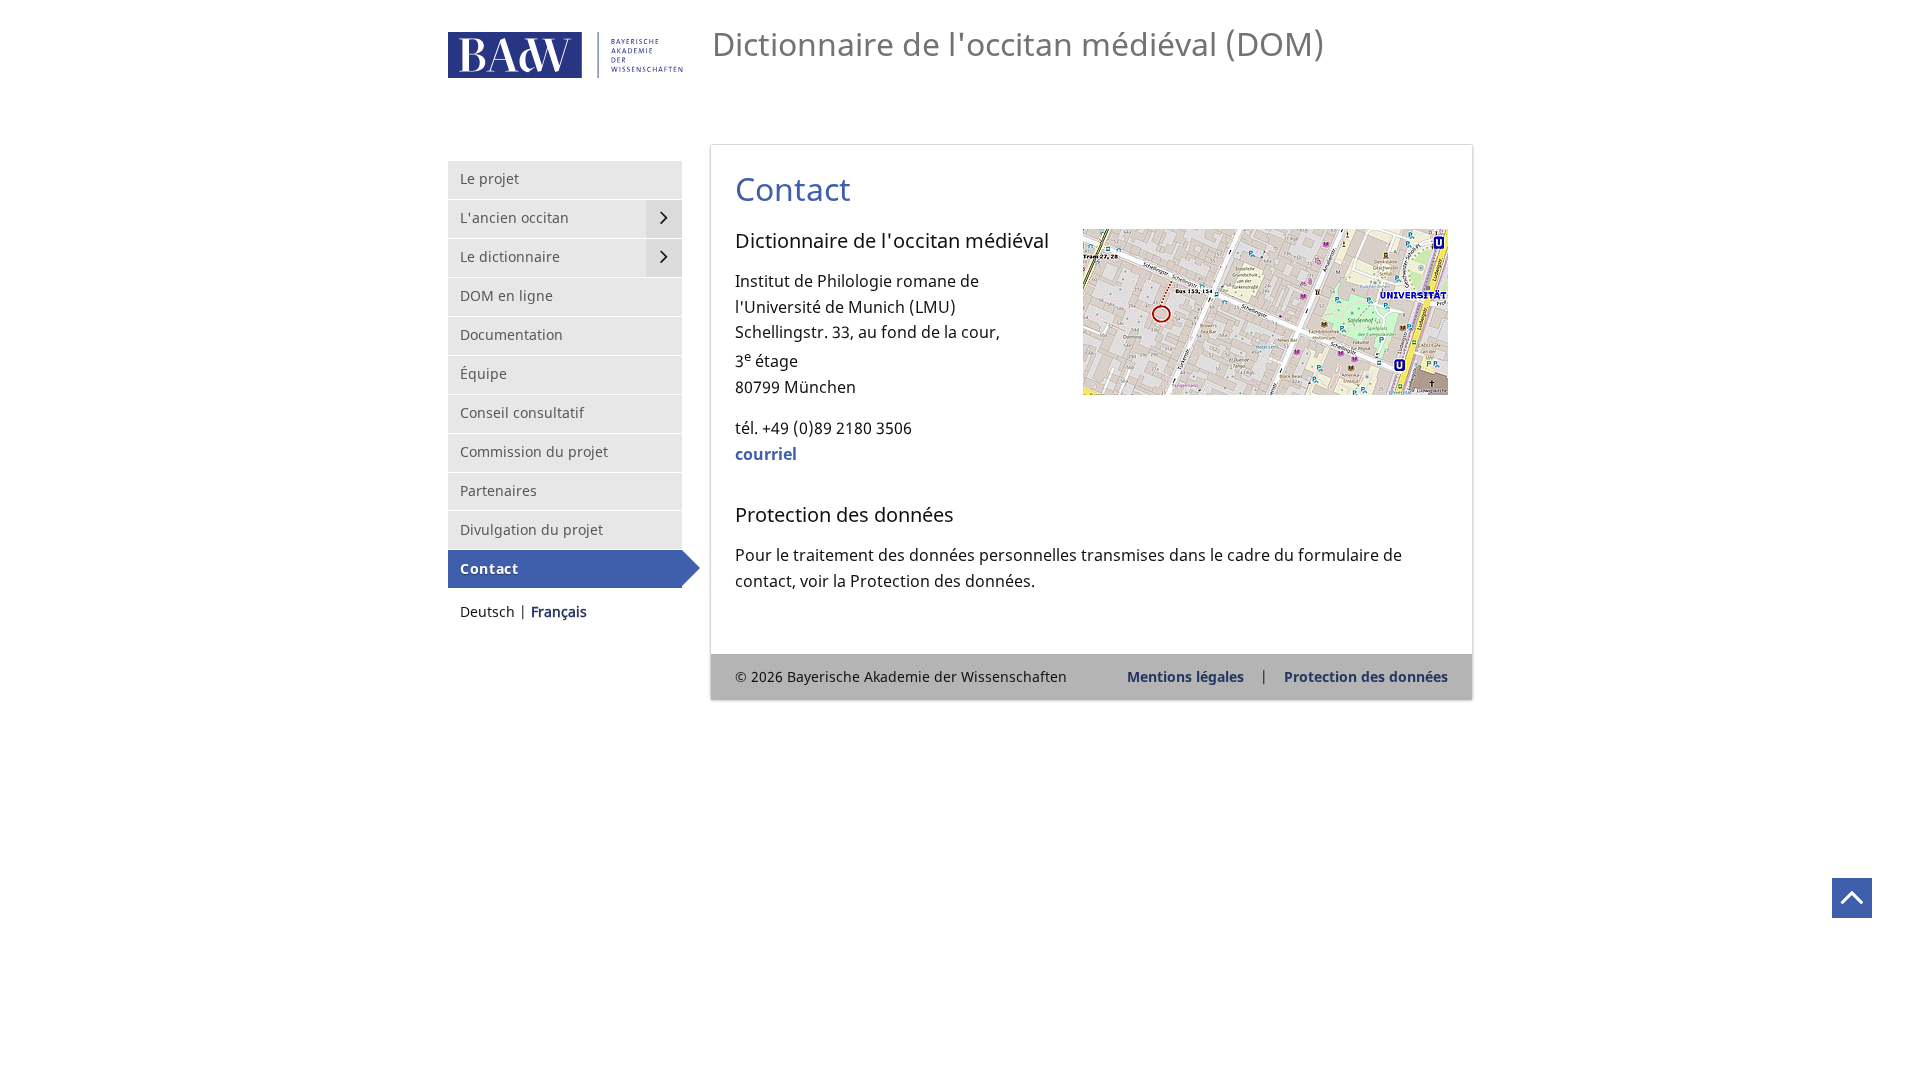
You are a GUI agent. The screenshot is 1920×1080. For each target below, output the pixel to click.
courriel (766, 454)
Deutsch (487, 611)
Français (559, 611)
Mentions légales (1185, 676)
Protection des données (1366, 676)
